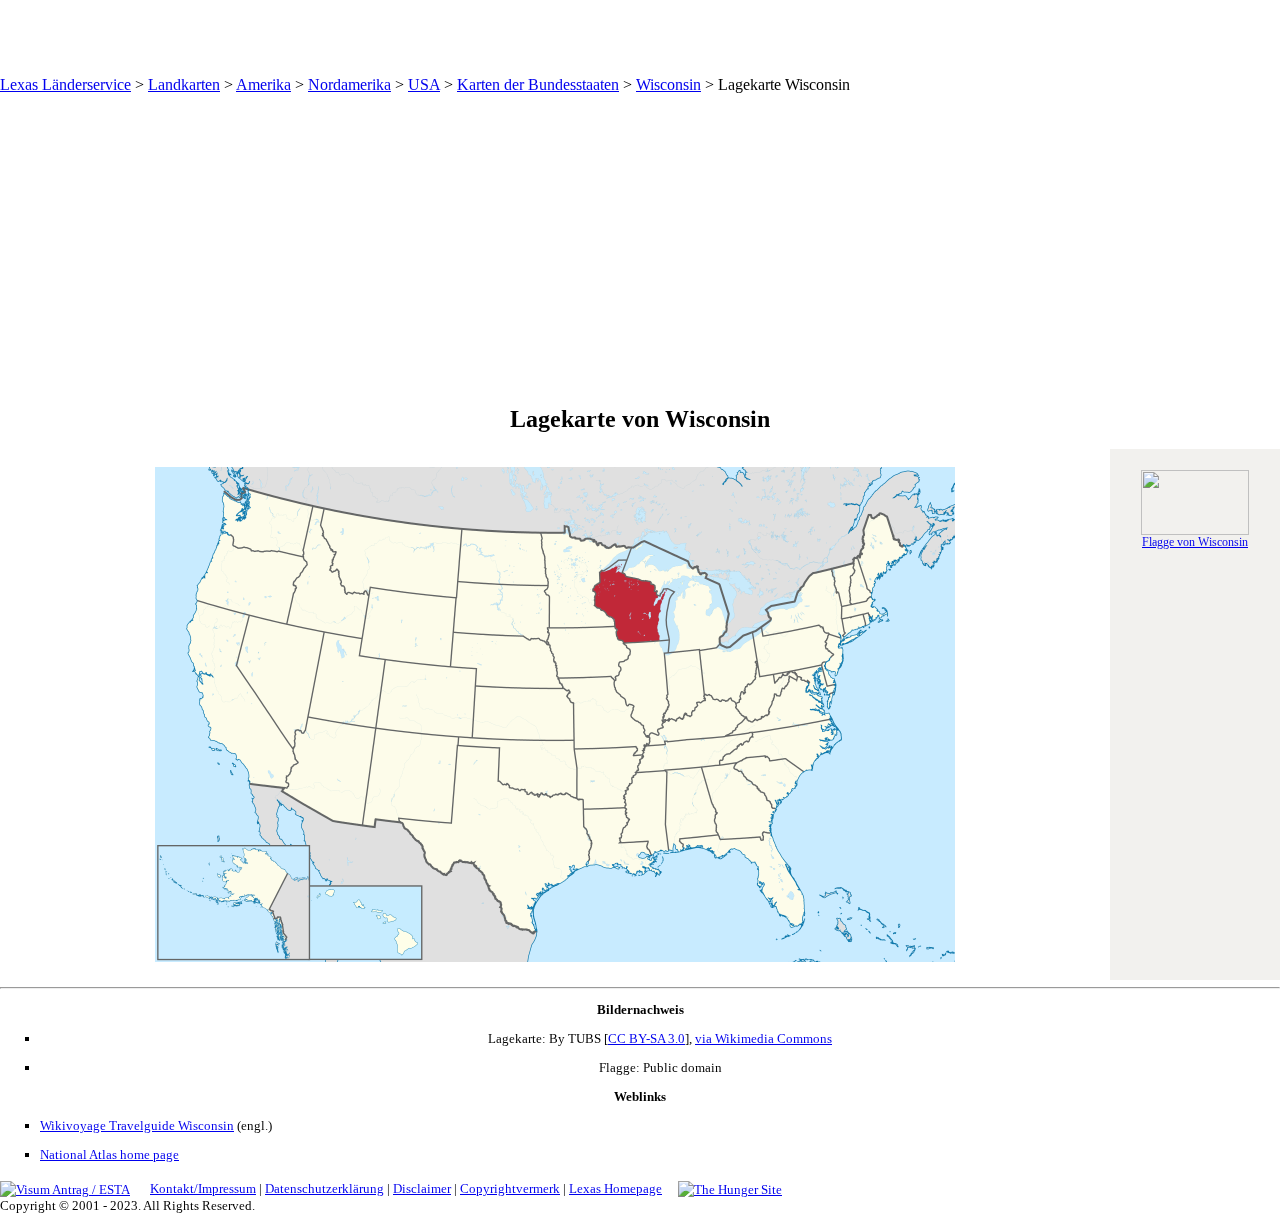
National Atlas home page (109, 1154)
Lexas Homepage (615, 1188)
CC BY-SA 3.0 (646, 1038)
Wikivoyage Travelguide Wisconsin (137, 1125)
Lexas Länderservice (65, 84)
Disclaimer (422, 1188)
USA (424, 84)
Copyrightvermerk (510, 1188)
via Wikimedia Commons (763, 1038)
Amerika (263, 84)
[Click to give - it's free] (730, 1188)
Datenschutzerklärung (324, 1188)
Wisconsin (668, 84)
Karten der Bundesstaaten (538, 84)
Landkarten (184, 84)
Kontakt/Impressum (203, 1188)
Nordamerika (349, 84)
